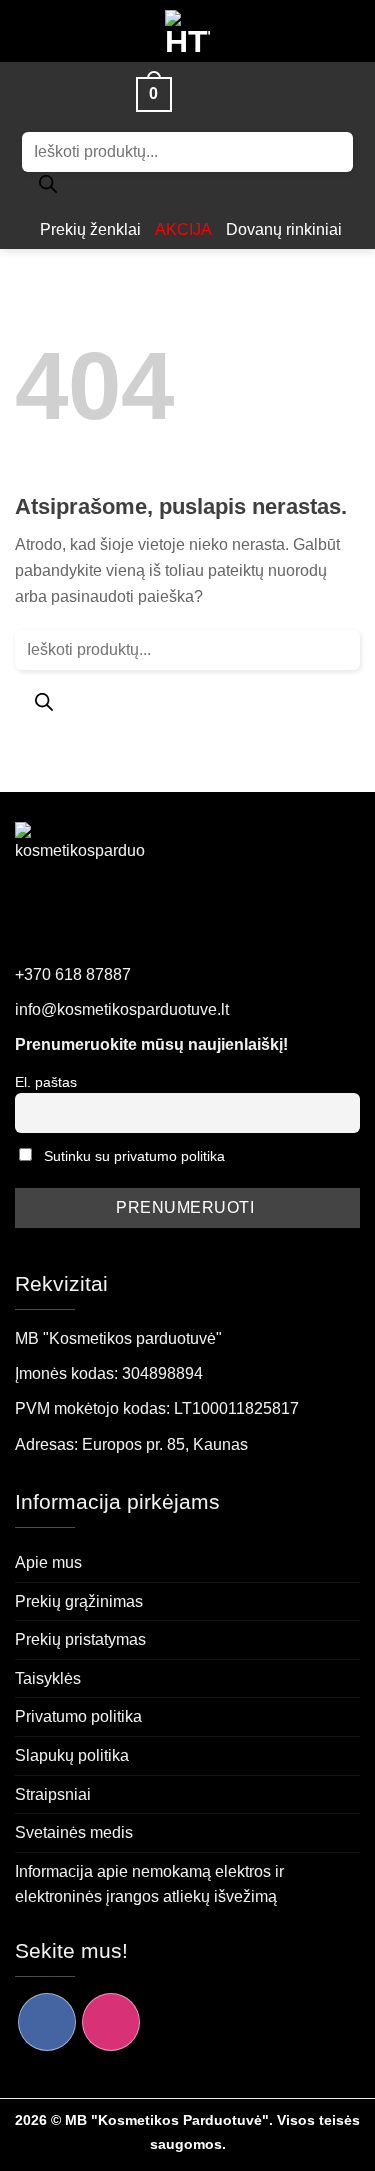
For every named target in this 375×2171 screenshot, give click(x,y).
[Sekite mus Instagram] (111, 2022)
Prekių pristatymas (80, 1639)
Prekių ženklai (90, 229)
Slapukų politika (72, 1755)
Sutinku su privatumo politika (134, 1156)
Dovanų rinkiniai (284, 229)
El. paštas (46, 1082)
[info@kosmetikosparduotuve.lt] (196, 94)
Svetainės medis (74, 1832)
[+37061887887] (231, 94)
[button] (107, 94)
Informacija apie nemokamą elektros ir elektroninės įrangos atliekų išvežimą (149, 1884)
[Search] (48, 189)
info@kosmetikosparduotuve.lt (122, 1009)
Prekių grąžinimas (79, 1601)
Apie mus (48, 1562)
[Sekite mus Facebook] (47, 2022)
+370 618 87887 (73, 974)
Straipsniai (53, 1794)
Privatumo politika (78, 1716)
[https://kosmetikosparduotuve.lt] (187, 31)
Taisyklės (48, 1678)
